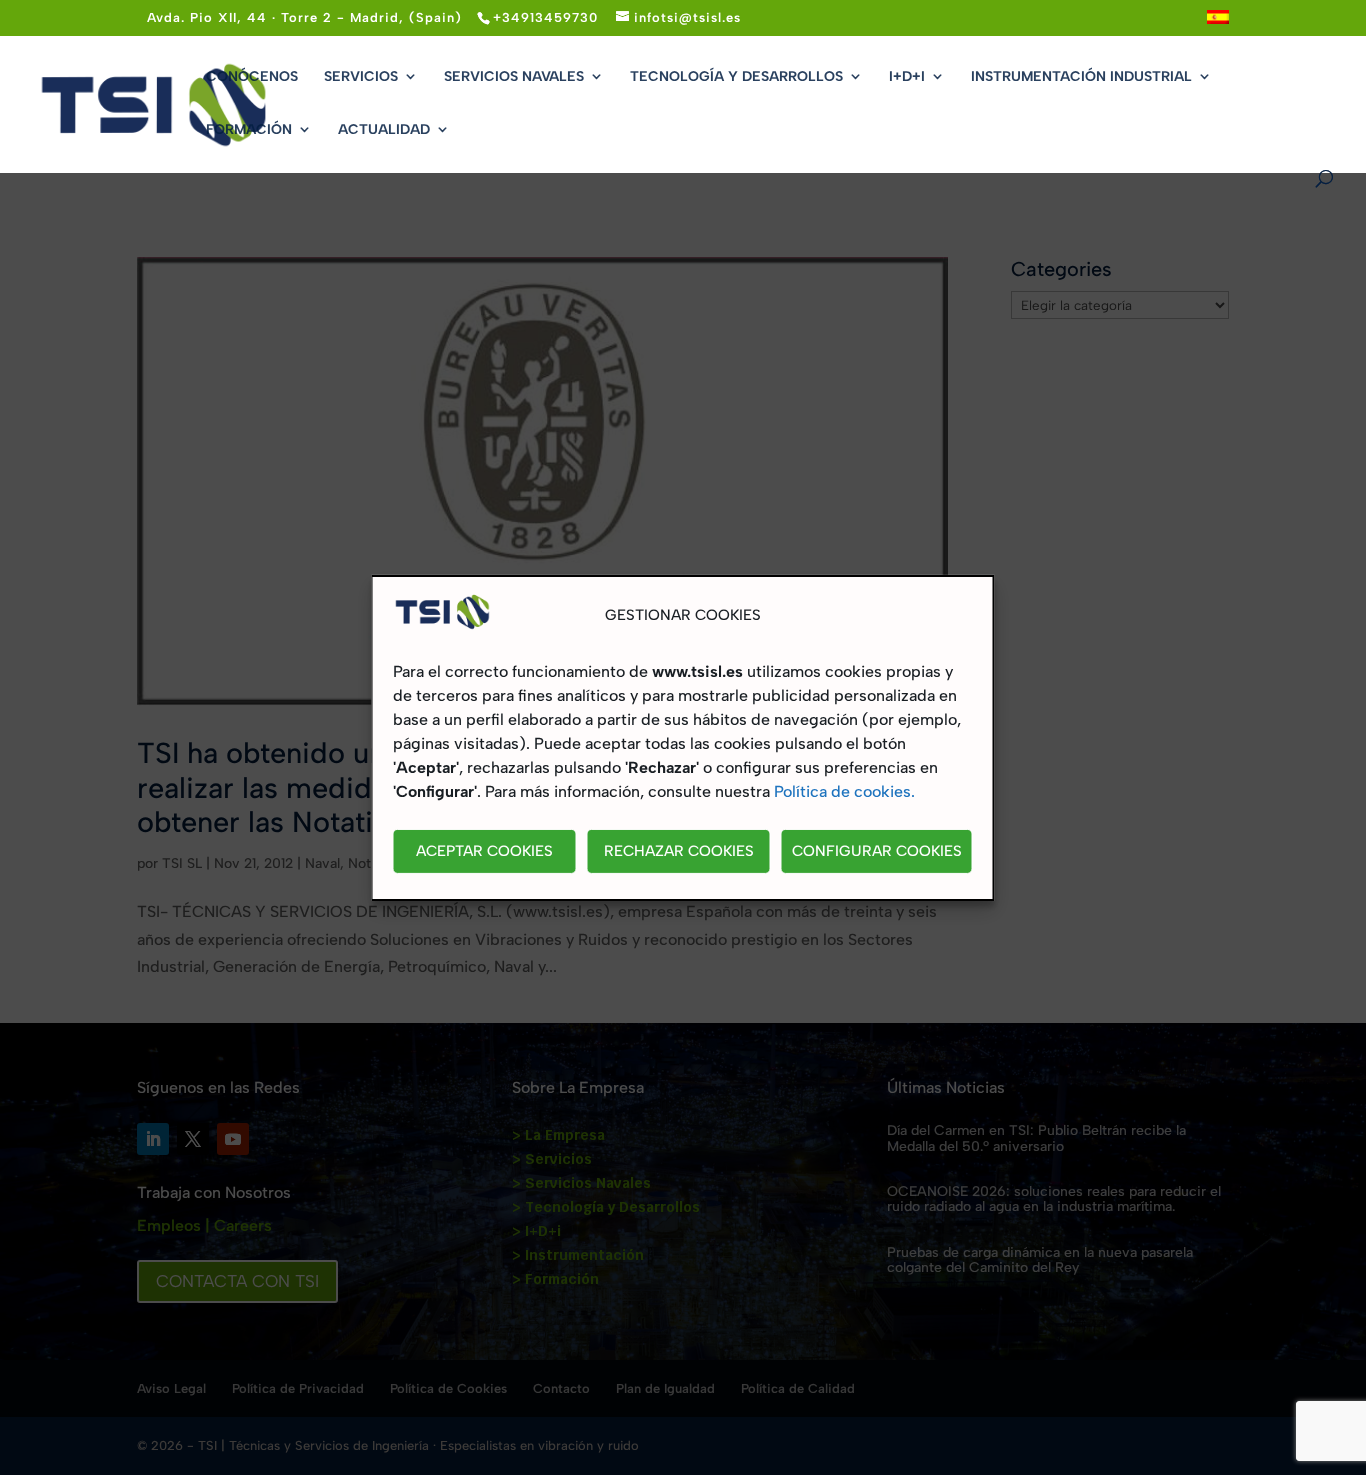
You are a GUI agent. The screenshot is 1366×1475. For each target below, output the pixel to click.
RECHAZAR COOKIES (679, 851)
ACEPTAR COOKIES (484, 851)
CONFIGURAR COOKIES (877, 851)
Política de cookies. (844, 791)
